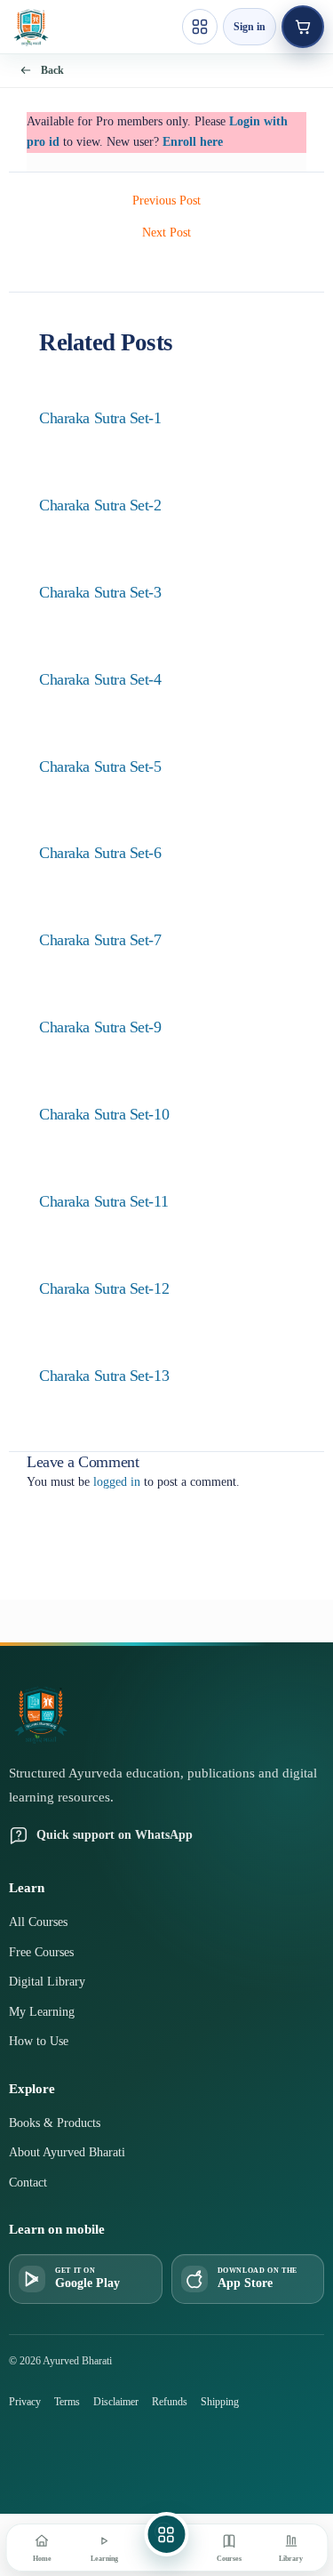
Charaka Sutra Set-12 (104, 1288)
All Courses (38, 1922)
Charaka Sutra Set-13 (104, 1376)
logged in (117, 1482)
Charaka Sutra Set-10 (104, 1114)
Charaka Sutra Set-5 (100, 766)
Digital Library (47, 1982)
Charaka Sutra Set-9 (100, 1027)
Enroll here (193, 142)
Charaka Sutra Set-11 (103, 1201)
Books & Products (55, 2123)
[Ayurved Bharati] (31, 27)
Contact (28, 2183)
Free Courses (41, 1952)
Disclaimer (116, 2402)
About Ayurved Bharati (67, 2152)
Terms (67, 2402)
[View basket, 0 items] (303, 27)
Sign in (250, 27)
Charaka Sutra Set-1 (100, 418)
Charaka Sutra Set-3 (100, 592)
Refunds (170, 2402)
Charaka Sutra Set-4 (100, 679)
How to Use (39, 2041)
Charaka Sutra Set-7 (100, 940)
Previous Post (166, 201)
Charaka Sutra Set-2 (100, 505)
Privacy (25, 2402)
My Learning (42, 2012)
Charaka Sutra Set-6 (100, 853)
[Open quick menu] (200, 27)
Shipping (220, 2402)
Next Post (166, 233)
